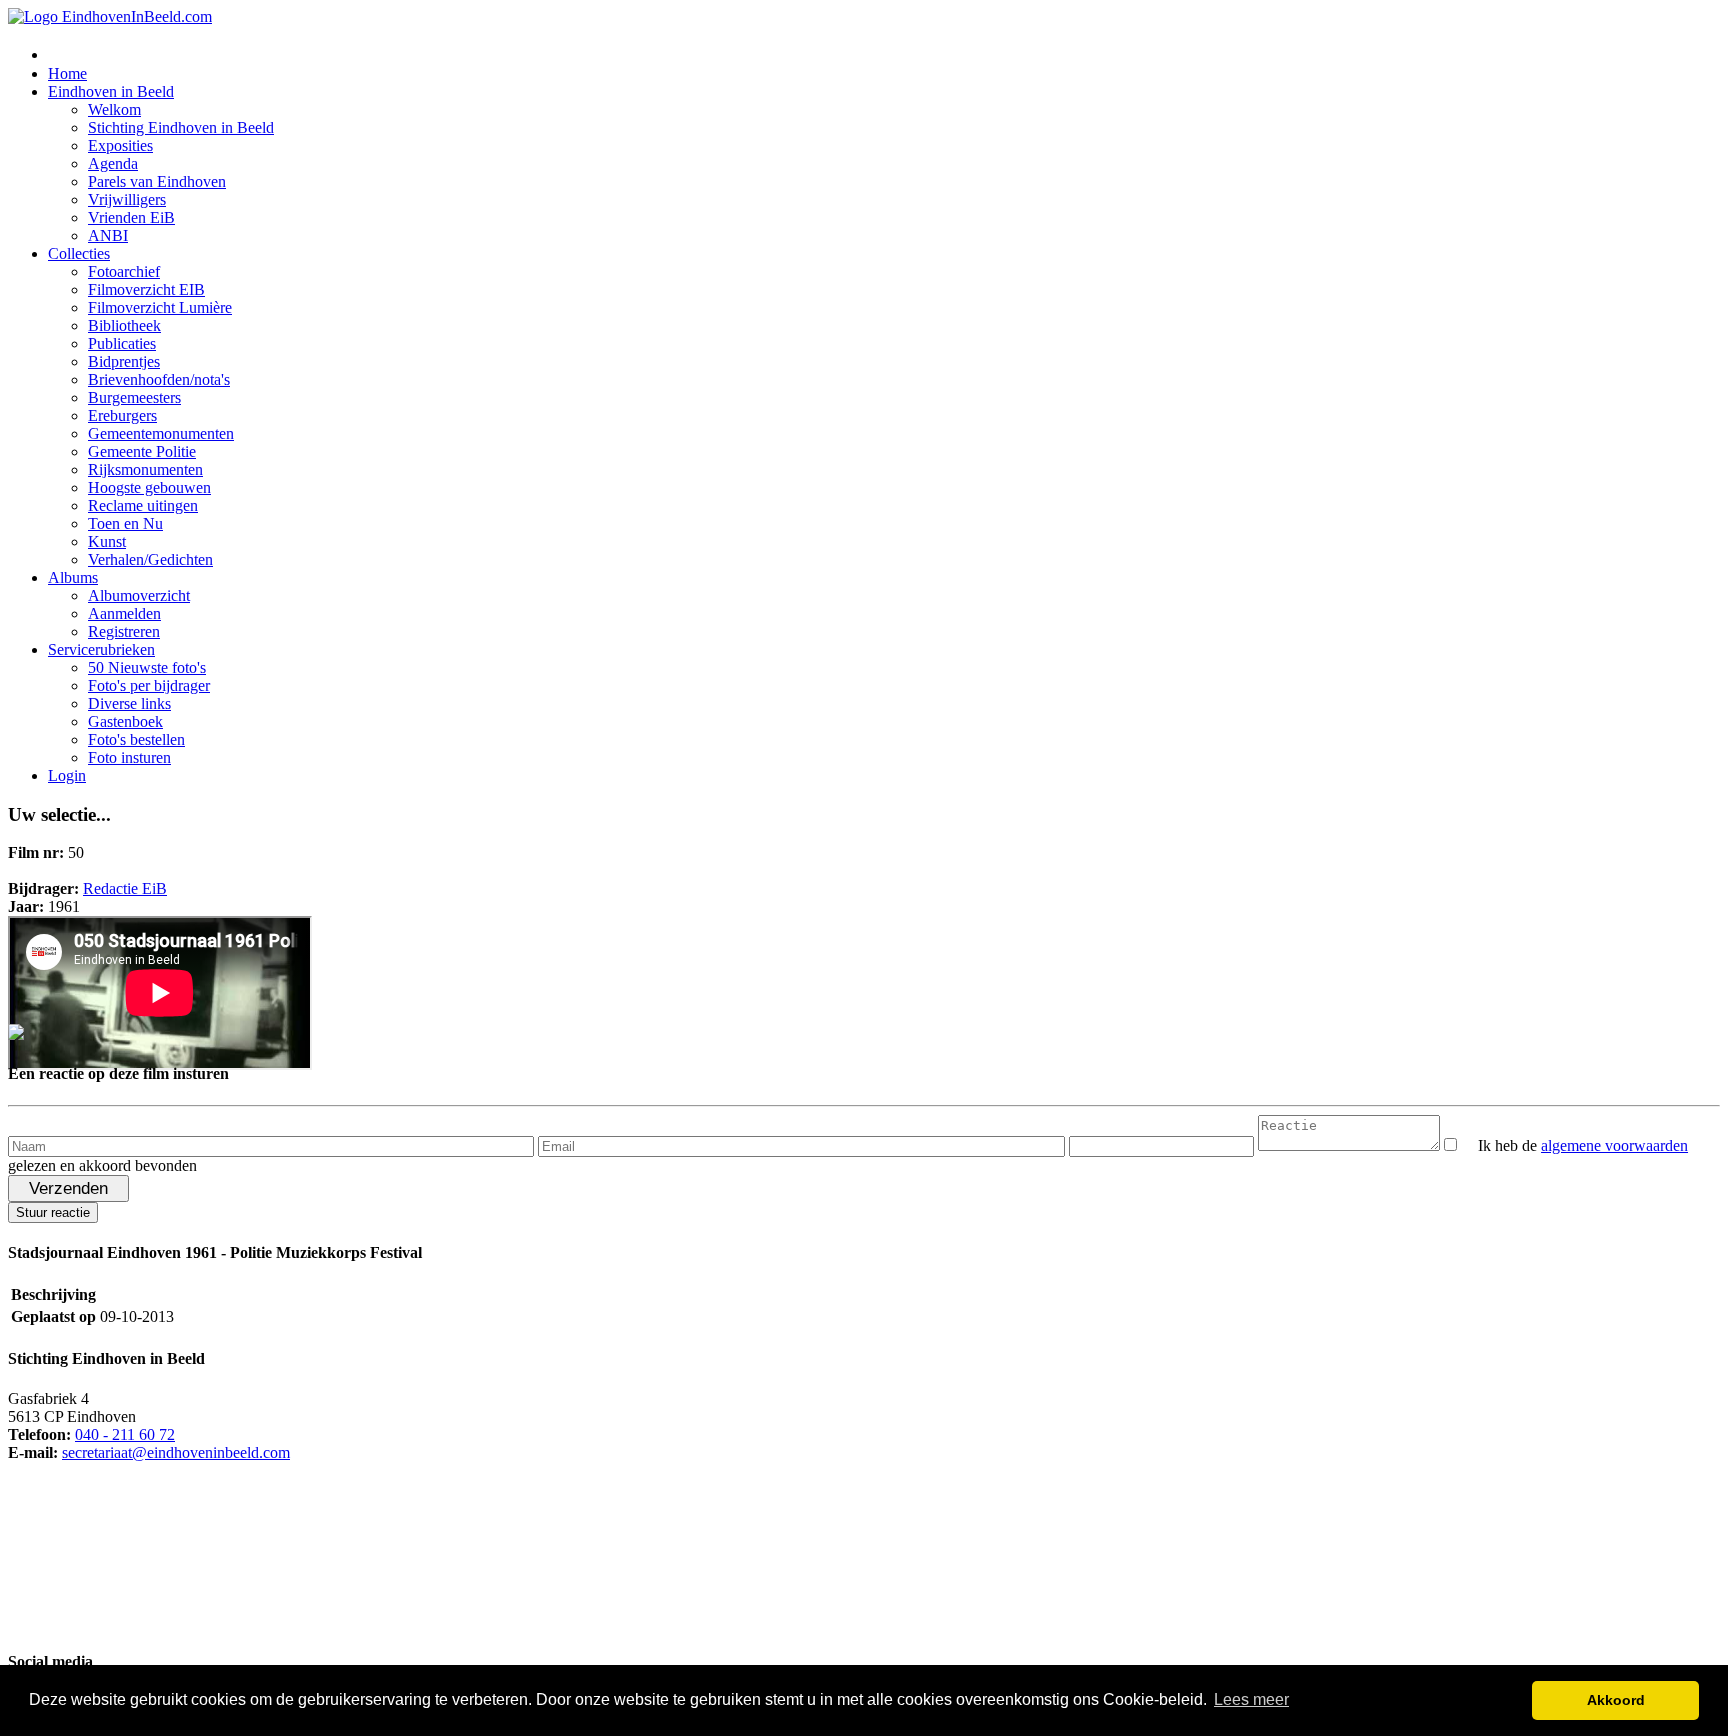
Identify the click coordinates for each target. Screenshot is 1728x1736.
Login (67, 775)
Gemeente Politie (142, 451)
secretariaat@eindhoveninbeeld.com (176, 1452)
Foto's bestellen (136, 739)
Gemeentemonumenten (161, 433)
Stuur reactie (53, 1212)
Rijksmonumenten (145, 469)
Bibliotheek (124, 325)
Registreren (124, 631)
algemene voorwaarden (1614, 1145)
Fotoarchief (124, 271)
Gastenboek (125, 721)
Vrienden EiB (131, 217)
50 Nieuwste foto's (147, 667)
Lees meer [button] (1251, 1699)
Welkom (114, 109)
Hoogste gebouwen (149, 487)
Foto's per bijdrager (149, 685)
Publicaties (122, 343)
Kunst (107, 541)
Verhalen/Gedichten (150, 559)
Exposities (120, 145)
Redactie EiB (125, 888)
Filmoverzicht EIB (146, 289)
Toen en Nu (125, 523)
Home (67, 73)
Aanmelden (124, 613)
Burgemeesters (134, 397)
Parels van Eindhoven (157, 181)
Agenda (113, 163)
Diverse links (129, 703)
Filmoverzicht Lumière (160, 307)
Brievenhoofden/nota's (159, 379)
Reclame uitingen (143, 505)
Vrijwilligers (127, 199)
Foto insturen (129, 757)
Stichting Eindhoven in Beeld (181, 127)
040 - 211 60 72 (125, 1434)
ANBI (108, 235)
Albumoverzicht (139, 595)
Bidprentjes (124, 361)
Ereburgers (122, 415)
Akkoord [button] (1616, 1700)
